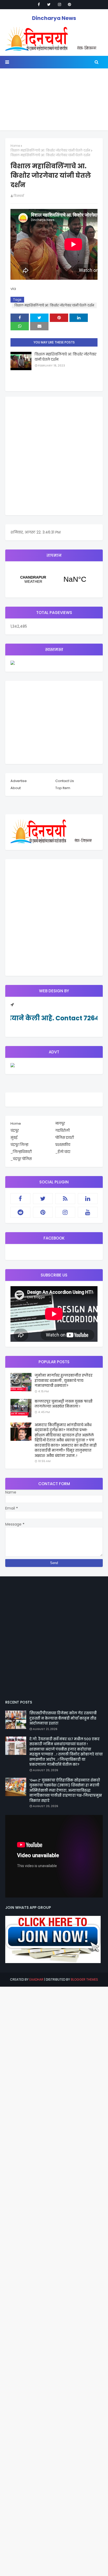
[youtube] (88, 1212)
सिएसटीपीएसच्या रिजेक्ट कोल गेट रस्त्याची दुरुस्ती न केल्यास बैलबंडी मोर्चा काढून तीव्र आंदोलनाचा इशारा (63, 1718)
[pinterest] (69, 4)
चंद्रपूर (54, 579)
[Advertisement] (54, 101)
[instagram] (60, 4)
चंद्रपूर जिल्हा (19, 1145)
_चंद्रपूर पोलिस (21, 1159)
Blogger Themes (84, 1979)
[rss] (65, 1199)
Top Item (63, 788)
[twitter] (49, 4)
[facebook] (39, 4)
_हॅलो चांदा (63, 1152)
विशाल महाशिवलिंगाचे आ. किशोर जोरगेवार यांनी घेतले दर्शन (50, 150)
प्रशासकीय (63, 1145)
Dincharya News (54, 18)
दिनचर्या (19, 196)
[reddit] (20, 1212)
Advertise (19, 781)
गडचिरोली (63, 1131)
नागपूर (60, 1123)
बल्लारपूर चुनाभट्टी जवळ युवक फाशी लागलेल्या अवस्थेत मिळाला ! (64, 1404)
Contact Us (65, 781)
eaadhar (36, 1979)
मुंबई (14, 1138)
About (16, 788)
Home (15, 146)
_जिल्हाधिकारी (21, 1152)
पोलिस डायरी (65, 1138)
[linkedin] (88, 1199)
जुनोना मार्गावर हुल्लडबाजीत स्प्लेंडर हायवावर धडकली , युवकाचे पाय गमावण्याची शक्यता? (64, 1381)
